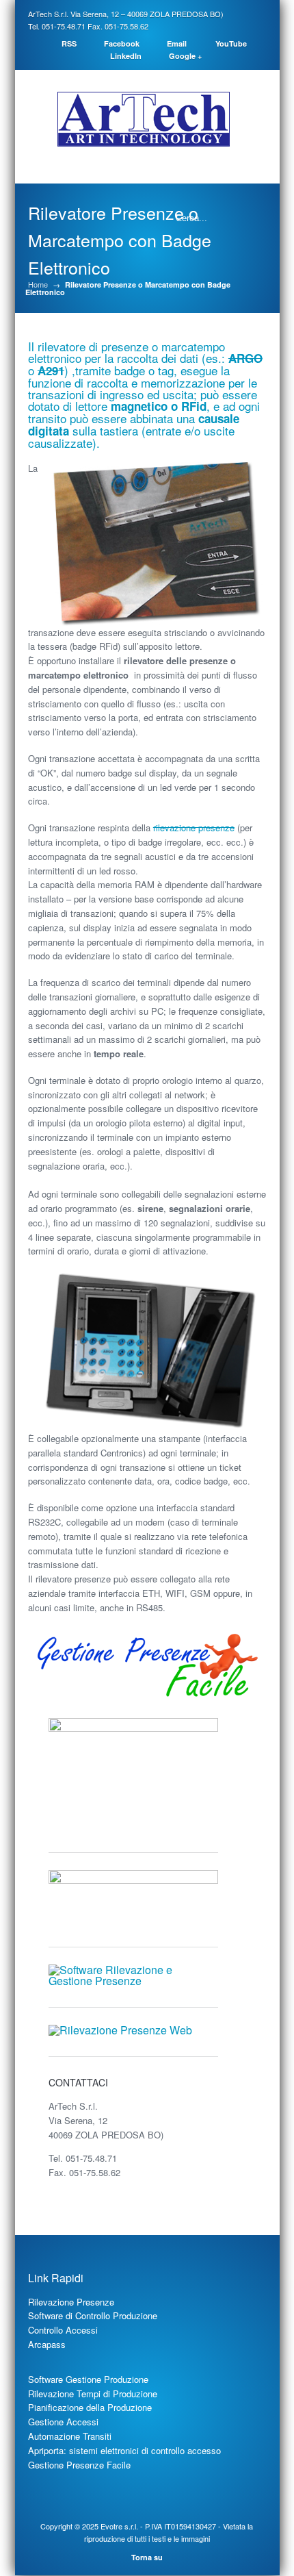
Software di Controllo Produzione (93, 2315)
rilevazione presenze (194, 828)
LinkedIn (126, 56)
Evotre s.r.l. (119, 2526)
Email (177, 43)
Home (38, 285)
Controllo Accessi (63, 2330)
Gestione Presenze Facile (79, 2465)
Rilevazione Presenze (71, 2302)
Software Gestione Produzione (88, 2379)
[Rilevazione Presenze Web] (120, 2030)
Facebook (122, 43)
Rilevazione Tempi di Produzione (93, 2394)
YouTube (231, 43)
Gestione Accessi (63, 2422)
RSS (69, 43)
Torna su (147, 2557)
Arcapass (47, 2344)
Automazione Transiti (70, 2436)
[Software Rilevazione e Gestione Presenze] (134, 1981)
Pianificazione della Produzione (90, 2407)
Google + (185, 56)
